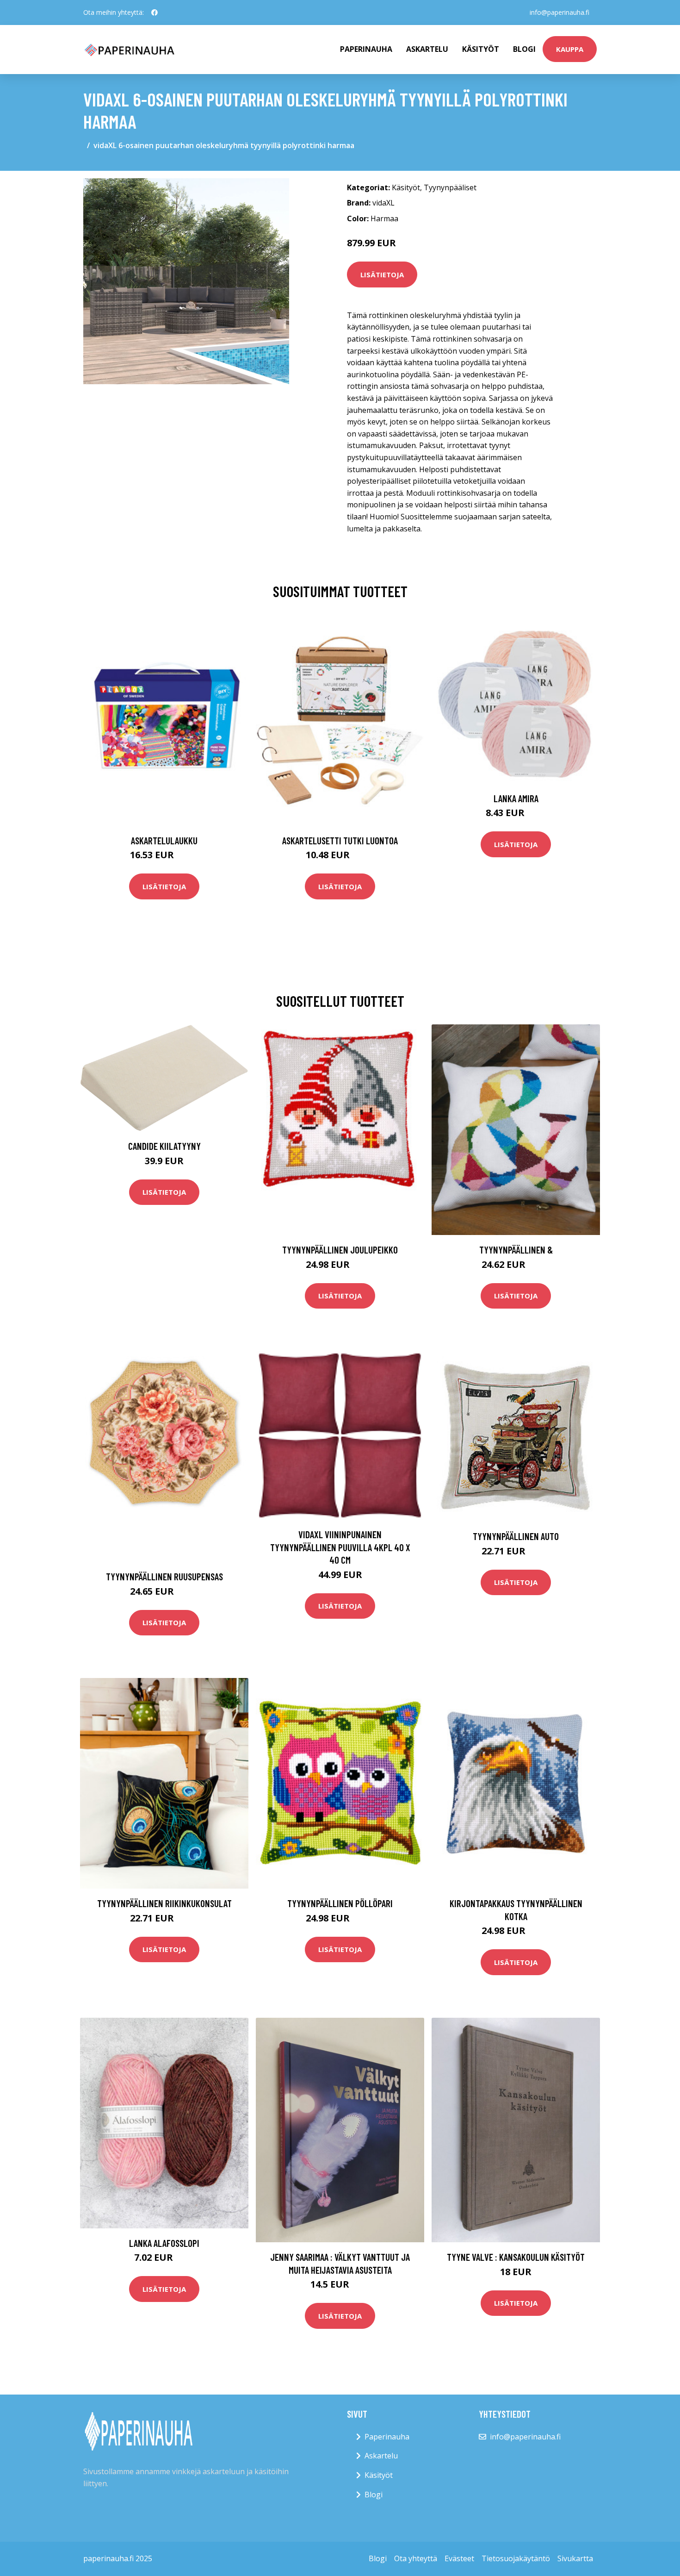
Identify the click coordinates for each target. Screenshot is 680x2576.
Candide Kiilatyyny (164, 1146)
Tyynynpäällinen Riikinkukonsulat (164, 1903)
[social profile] (155, 12)
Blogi (524, 49)
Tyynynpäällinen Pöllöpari (340, 1903)
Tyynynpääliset (450, 187)
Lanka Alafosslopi (164, 2243)
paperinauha (366, 49)
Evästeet (459, 2558)
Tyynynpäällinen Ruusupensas (164, 1576)
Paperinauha (387, 2437)
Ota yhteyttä (416, 2558)
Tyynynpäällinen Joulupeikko (340, 1250)
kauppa (570, 49)
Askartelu (427, 49)
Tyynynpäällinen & (516, 1250)
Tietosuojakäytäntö (516, 2558)
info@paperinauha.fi (559, 12)
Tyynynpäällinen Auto (516, 1536)
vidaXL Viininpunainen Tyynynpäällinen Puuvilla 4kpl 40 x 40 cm (340, 1547)
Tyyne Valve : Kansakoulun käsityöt (516, 2257)
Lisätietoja (382, 274)
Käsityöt (481, 49)
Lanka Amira (516, 798)
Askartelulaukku (164, 840)
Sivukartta (575, 2558)
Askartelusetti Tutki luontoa (340, 840)
